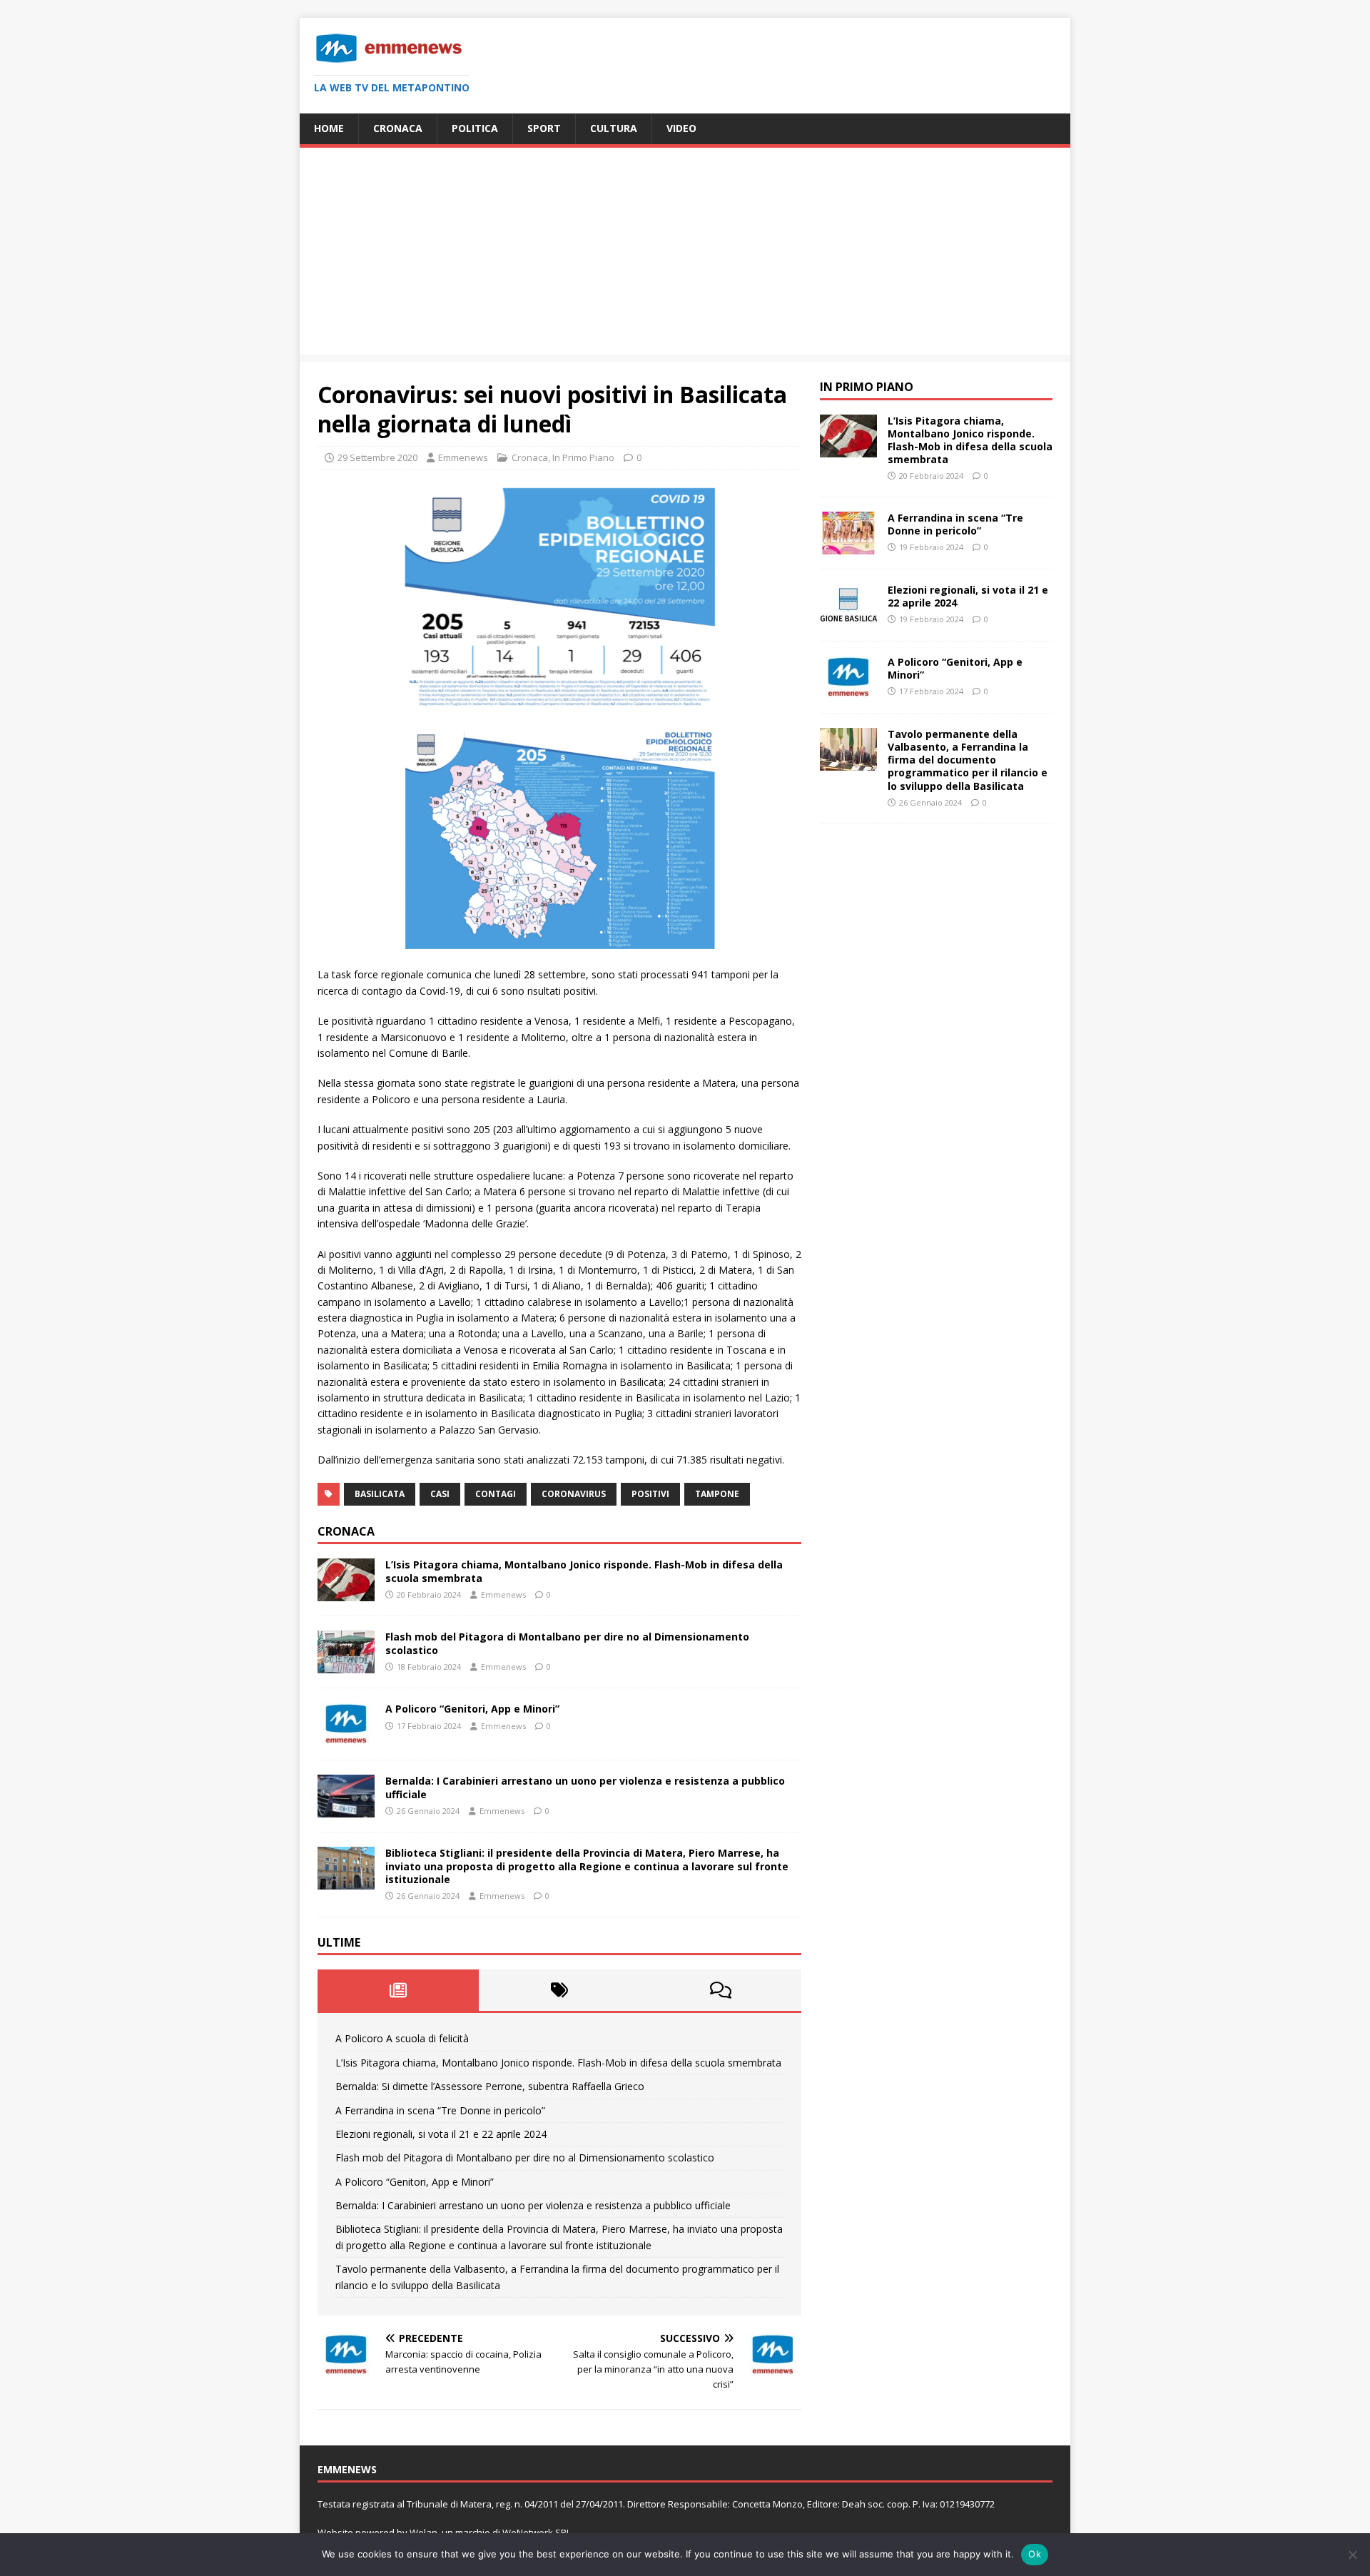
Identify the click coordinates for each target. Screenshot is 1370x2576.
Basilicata (380, 1494)
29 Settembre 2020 (377, 457)
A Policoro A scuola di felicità (402, 2038)
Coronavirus (574, 1494)
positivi (650, 1494)
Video (681, 128)
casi (440, 1494)
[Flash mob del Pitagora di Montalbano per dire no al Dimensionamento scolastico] (346, 1665)
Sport (544, 128)
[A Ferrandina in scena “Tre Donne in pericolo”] (848, 546)
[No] (1352, 2555)
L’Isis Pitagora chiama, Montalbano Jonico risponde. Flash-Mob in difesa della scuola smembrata (584, 1571)
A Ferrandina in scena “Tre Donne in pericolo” (440, 2110)
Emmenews (463, 457)
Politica (475, 128)
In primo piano (867, 387)
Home (329, 128)
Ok (1035, 2554)
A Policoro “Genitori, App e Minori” (472, 1709)
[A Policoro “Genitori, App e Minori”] (346, 1737)
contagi (496, 1494)
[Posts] (398, 1990)
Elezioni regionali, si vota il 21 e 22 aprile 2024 (441, 2134)
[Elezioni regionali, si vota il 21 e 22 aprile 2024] (848, 618)
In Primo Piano (583, 457)
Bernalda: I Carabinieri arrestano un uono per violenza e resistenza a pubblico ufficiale (585, 1787)
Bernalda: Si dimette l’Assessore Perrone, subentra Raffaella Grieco (490, 2086)
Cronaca (398, 128)
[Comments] (721, 1990)
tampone (717, 1494)
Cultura (614, 128)
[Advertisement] (685, 255)
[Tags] (559, 1990)
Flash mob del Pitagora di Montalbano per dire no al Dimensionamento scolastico (567, 1643)
